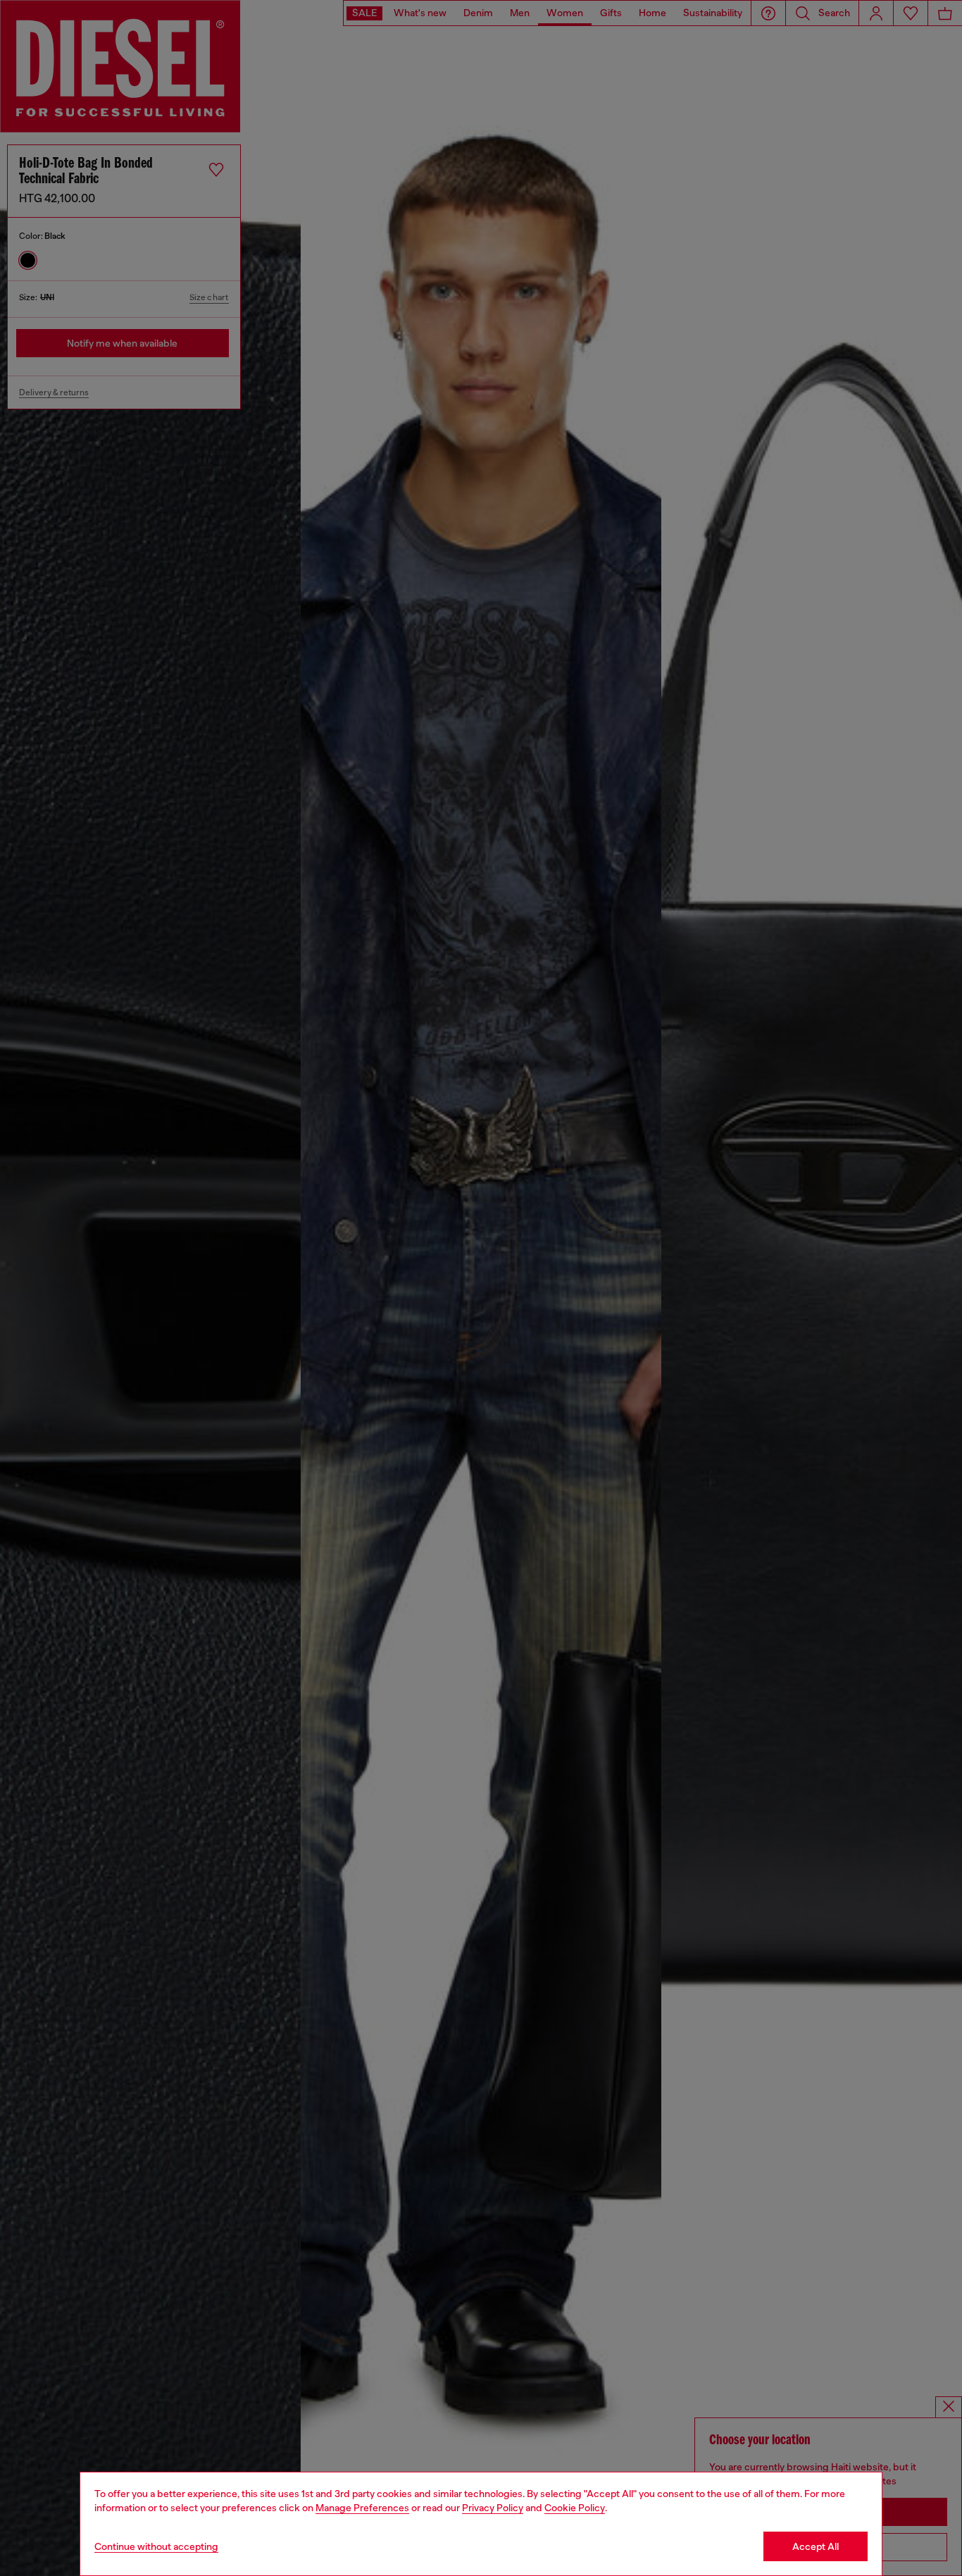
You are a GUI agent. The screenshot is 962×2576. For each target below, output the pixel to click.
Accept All (816, 2546)
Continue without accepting (156, 2546)
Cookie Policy (575, 2508)
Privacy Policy (493, 2508)
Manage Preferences (362, 2508)
